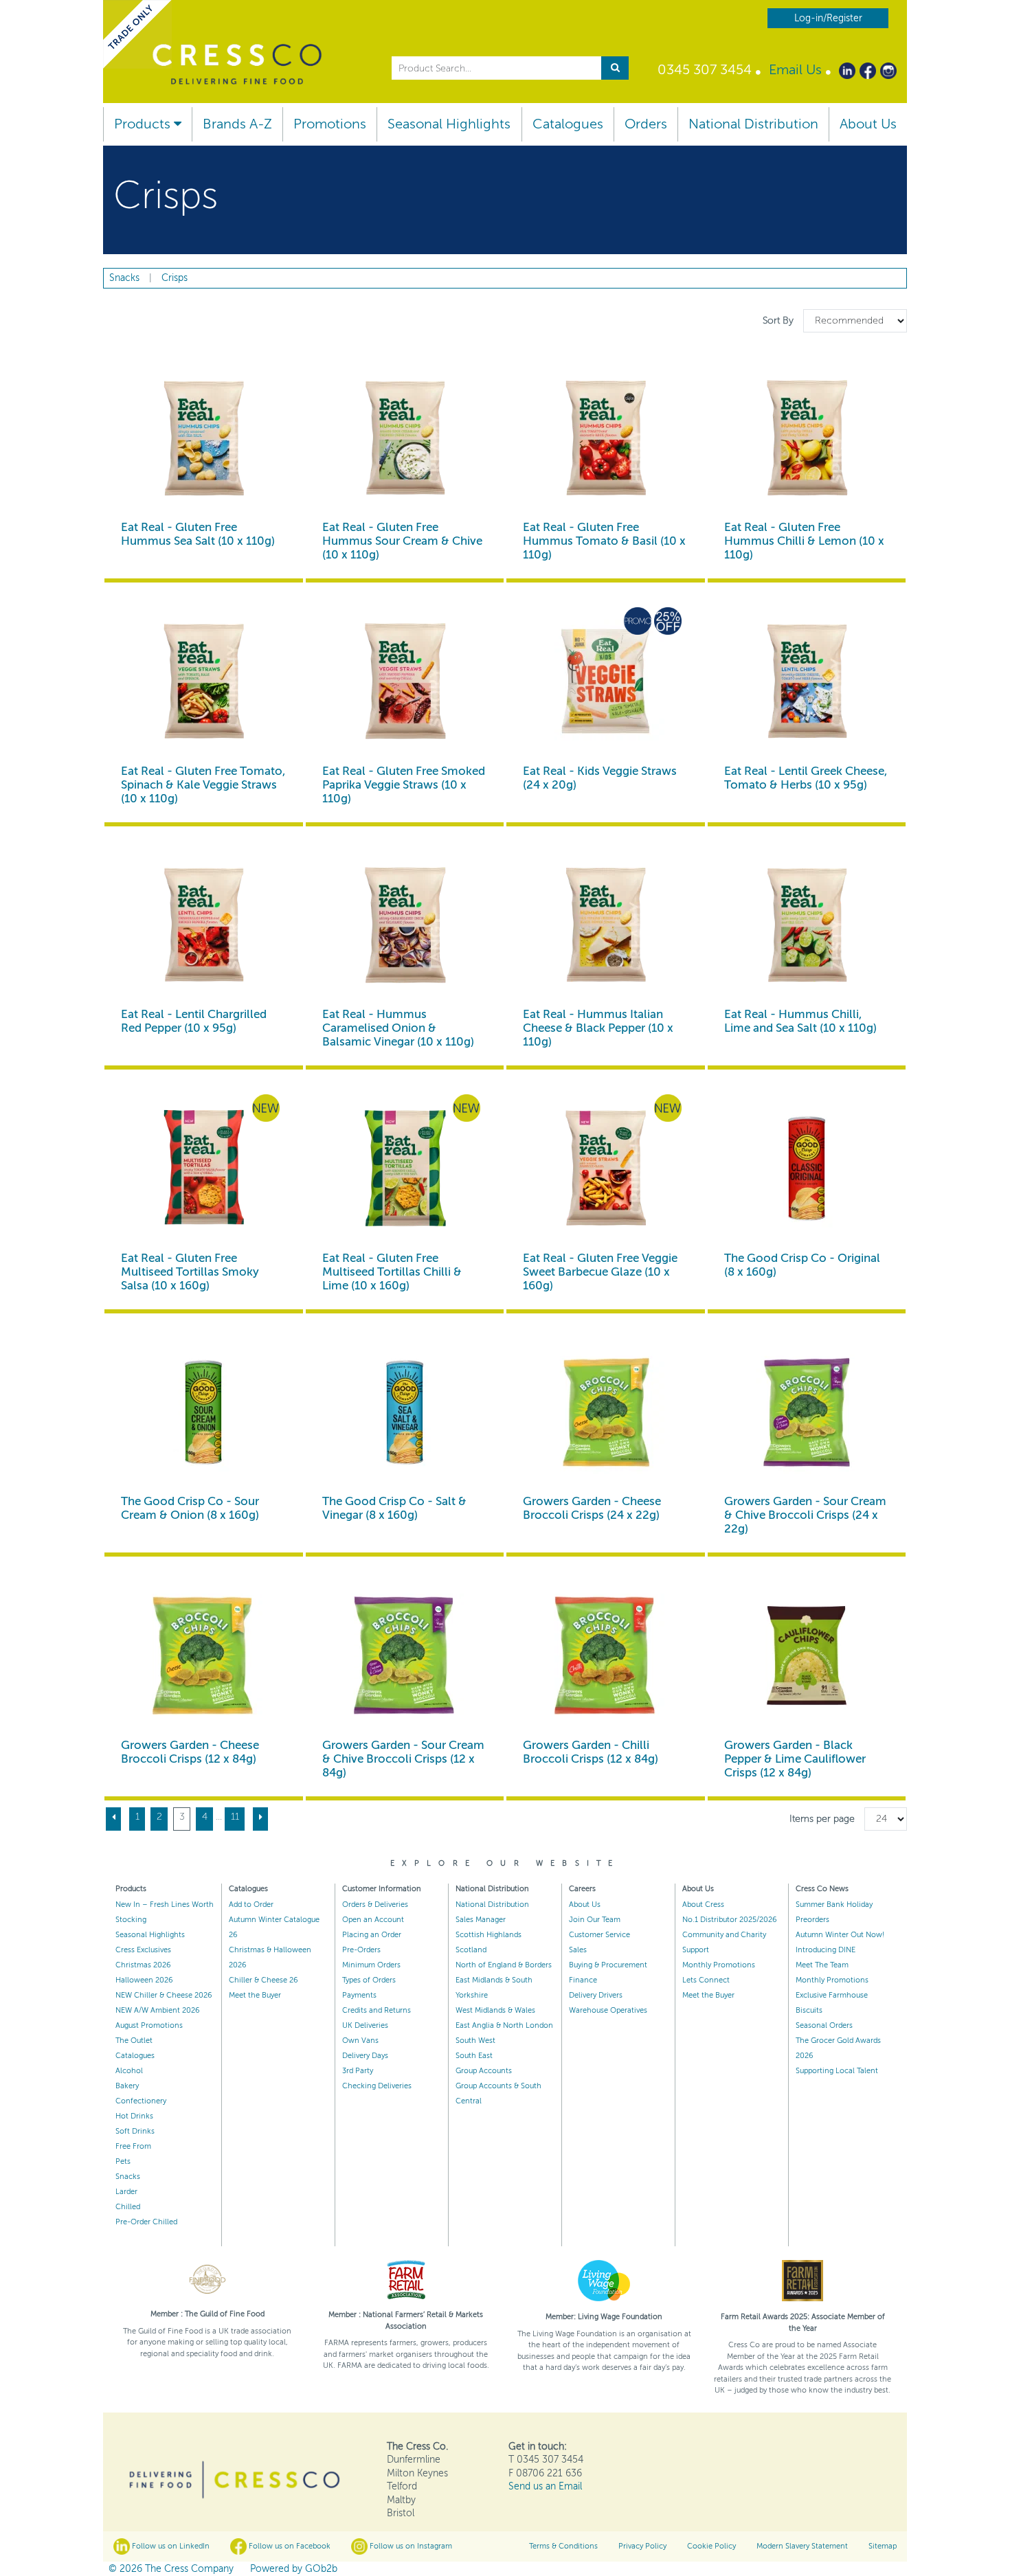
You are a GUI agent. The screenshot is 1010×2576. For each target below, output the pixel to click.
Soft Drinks (135, 2131)
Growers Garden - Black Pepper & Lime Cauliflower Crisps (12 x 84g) (795, 1759)
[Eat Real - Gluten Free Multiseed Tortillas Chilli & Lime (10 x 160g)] (405, 1169)
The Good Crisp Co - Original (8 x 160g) (802, 1265)
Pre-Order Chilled (146, 2222)
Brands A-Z (237, 124)
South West (475, 2041)
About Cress (703, 1905)
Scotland (471, 1950)
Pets (123, 2161)
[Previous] (113, 1819)
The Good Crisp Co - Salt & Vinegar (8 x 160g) (394, 1508)
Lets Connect (706, 1980)
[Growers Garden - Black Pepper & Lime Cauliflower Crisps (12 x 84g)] (807, 1656)
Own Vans (360, 2041)
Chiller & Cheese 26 (263, 1980)
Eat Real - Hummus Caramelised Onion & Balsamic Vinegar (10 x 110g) (398, 1028)
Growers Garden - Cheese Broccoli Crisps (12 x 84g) (190, 1752)
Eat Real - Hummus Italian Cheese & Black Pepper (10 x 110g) (598, 1028)
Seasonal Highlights (449, 124)
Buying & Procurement (608, 1965)
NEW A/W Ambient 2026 (158, 2010)
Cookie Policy (711, 2546)
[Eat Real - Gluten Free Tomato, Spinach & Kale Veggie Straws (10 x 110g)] (204, 682)
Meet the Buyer (255, 1995)
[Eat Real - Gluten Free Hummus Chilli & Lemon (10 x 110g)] (807, 439)
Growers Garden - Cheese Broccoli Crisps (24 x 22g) (592, 1508)
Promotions (330, 124)
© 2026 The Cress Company (171, 2569)
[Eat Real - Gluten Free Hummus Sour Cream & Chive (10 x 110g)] (405, 439)
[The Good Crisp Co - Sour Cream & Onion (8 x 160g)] (204, 1413)
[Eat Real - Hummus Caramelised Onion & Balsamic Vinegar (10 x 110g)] (405, 926)
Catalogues (568, 124)
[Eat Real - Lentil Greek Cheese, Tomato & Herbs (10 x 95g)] (807, 682)
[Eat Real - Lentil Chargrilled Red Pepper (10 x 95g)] (204, 926)
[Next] (260, 1819)
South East (474, 2056)
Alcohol (129, 2071)
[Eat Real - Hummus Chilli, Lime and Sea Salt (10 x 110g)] (807, 926)
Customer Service (599, 1935)
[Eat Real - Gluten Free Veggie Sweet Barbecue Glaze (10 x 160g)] (606, 1169)
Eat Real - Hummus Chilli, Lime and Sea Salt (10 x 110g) (800, 1021)
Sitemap (883, 2546)
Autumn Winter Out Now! (840, 1935)
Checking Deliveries (377, 2086)
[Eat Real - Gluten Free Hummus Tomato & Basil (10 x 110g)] (606, 439)
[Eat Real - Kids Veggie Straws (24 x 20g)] (606, 682)
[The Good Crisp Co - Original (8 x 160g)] (807, 1169)
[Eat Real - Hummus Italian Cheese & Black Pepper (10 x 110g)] (606, 926)
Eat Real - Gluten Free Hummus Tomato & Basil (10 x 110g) (604, 541)
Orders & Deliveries (375, 1905)
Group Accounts (484, 2071)
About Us (868, 124)
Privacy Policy (642, 2546)
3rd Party (358, 2071)
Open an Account (373, 1920)
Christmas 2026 (143, 1965)
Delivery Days (365, 2056)
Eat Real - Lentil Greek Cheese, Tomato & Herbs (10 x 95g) (806, 778)
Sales (578, 1950)
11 (235, 1817)
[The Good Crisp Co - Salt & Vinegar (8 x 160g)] (405, 1413)
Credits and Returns (377, 2010)
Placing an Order (372, 1935)
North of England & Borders (504, 1965)
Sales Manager (481, 1920)
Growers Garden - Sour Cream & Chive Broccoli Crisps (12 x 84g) (403, 1759)
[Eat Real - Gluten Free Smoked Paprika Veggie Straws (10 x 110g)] (405, 682)
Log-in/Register (828, 18)
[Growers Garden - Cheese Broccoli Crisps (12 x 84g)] (204, 1656)
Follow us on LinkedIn (170, 2546)
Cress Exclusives (143, 1950)
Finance (583, 1980)
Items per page (822, 1819)
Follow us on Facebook (289, 2546)
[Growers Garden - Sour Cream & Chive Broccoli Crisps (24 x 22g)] (807, 1413)
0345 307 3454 (705, 70)
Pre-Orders (361, 1950)
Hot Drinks (134, 2116)
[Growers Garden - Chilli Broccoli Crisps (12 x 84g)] (606, 1656)
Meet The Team (822, 1965)
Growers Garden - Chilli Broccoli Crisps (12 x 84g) (591, 1752)
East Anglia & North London (504, 2025)
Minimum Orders (371, 1965)
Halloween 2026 (144, 1980)
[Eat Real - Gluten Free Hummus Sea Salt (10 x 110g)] (204, 439)
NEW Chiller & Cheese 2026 (164, 1995)
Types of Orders (369, 1980)
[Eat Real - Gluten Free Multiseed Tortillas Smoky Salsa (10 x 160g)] (204, 1169)
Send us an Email (545, 2486)
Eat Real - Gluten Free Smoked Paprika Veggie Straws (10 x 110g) (404, 785)
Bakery (127, 2086)
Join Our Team (595, 1920)
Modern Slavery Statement (802, 2546)
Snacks (128, 2177)
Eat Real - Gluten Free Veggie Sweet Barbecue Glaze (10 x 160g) (600, 1272)
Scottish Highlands (489, 1935)
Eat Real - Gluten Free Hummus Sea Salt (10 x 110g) (198, 534)
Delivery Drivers (596, 1995)
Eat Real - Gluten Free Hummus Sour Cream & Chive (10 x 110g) (402, 541)
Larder (126, 2192)
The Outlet (134, 2041)
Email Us (795, 70)
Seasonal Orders (824, 2025)
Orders (646, 124)
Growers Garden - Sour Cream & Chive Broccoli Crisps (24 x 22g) (805, 1515)
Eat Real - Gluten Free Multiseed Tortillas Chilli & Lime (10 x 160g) (392, 1272)
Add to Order (251, 1905)
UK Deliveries (365, 2025)
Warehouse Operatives (608, 2010)
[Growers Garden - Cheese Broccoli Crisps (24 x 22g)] (606, 1413)
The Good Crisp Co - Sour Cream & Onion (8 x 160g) (190, 1508)
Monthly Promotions (719, 1965)
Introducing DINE (826, 1950)
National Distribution (753, 124)
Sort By (779, 320)
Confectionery (141, 2101)
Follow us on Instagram (410, 2546)
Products (144, 124)
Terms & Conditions (563, 2546)
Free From (133, 2146)
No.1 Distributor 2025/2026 (730, 1920)
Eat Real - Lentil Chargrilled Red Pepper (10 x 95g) (194, 1021)
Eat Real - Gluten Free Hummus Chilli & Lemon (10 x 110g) (804, 541)
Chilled (128, 2207)
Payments (359, 1995)
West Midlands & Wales (495, 2010)
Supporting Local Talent (837, 2071)
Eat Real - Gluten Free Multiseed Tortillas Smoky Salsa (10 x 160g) (190, 1272)
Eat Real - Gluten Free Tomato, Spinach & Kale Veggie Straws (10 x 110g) (203, 785)
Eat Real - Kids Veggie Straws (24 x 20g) (600, 778)
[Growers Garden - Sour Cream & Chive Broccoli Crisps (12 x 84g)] (405, 1656)
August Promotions (149, 2025)
